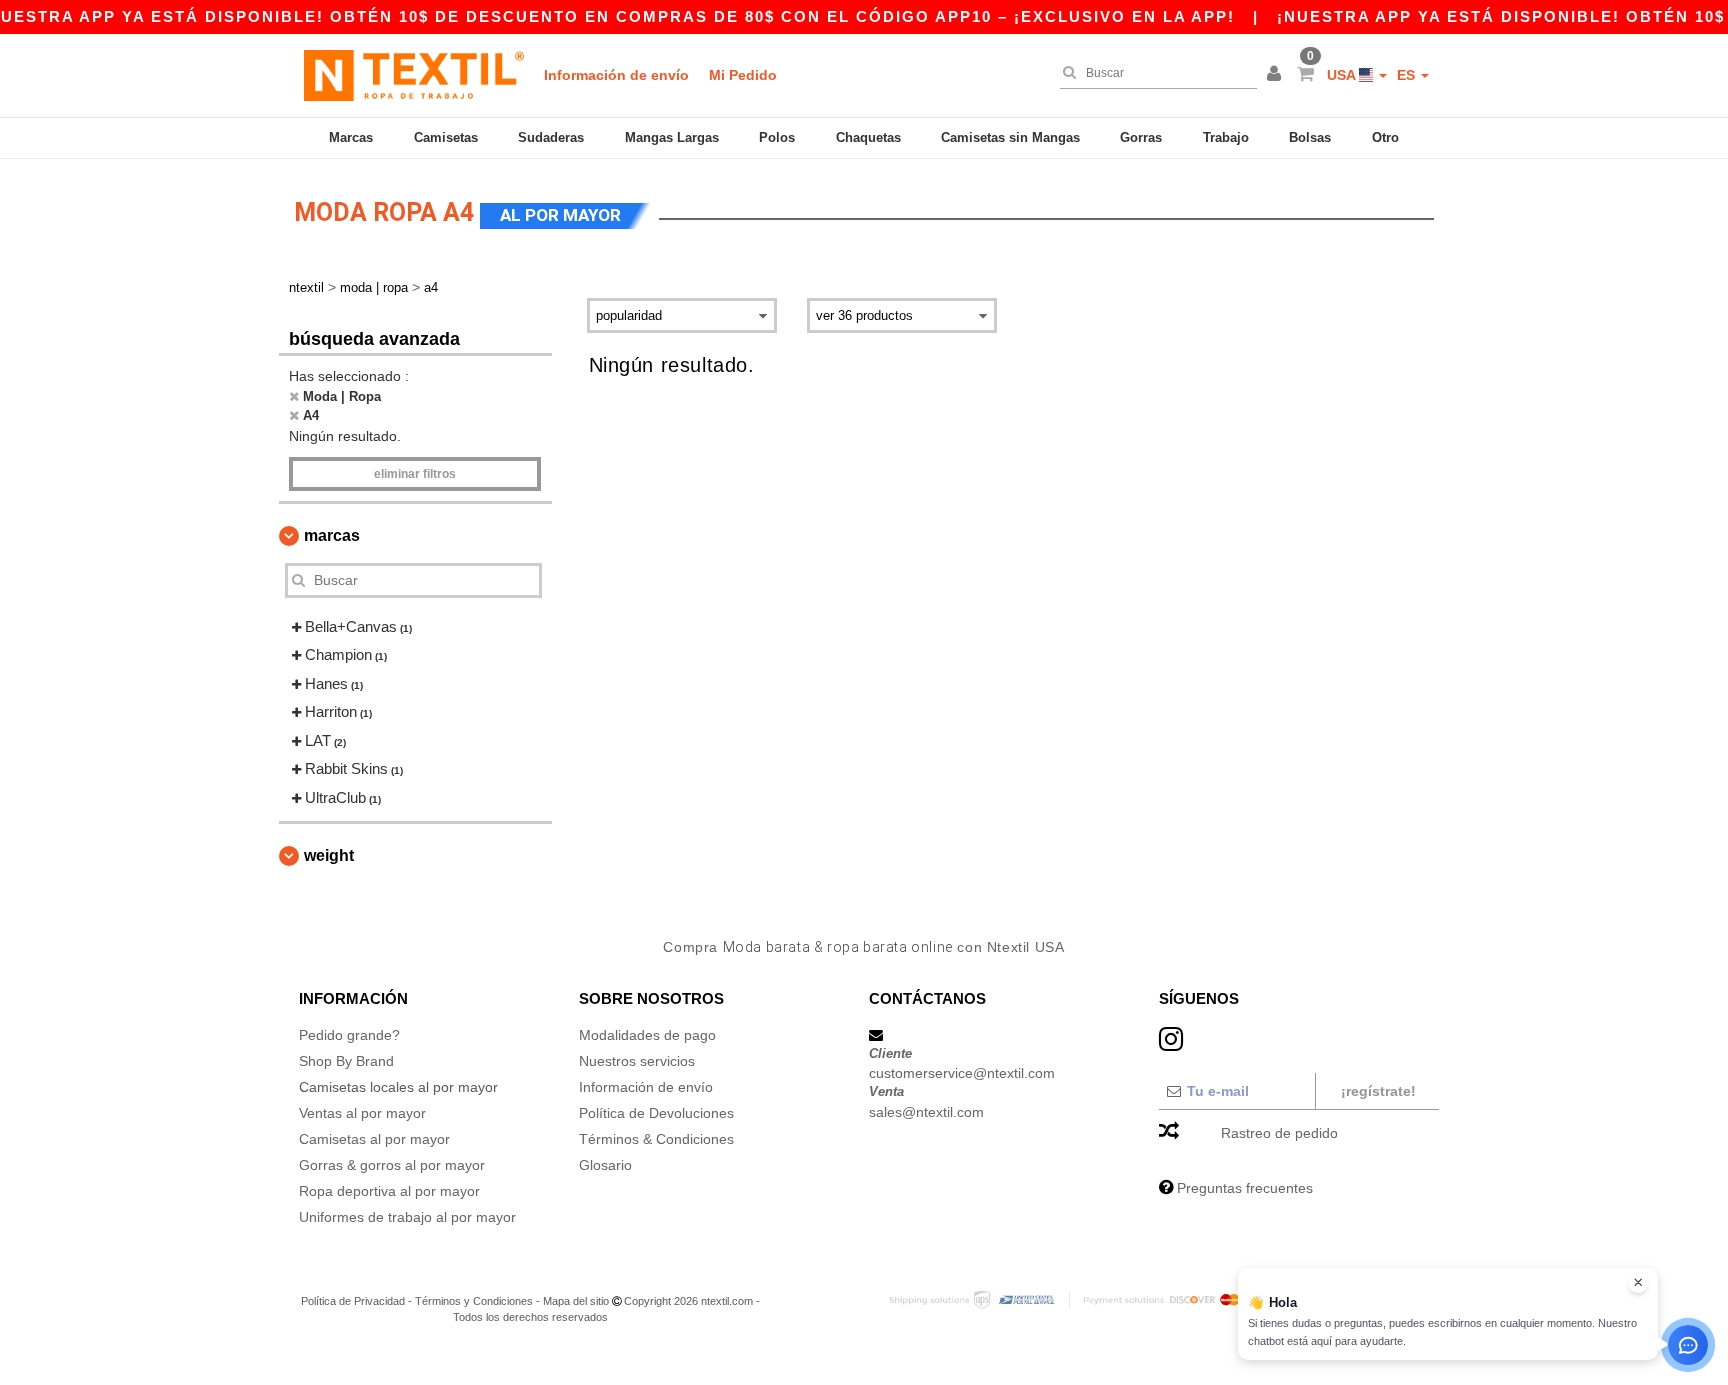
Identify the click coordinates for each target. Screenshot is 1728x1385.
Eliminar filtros (415, 474)
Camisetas (446, 137)
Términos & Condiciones (656, 1139)
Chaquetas (868, 137)
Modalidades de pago (647, 1035)
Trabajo (1226, 137)
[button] (1277, 75)
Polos (777, 137)
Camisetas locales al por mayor (398, 1087)
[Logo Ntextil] (414, 75)
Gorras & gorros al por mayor (392, 1165)
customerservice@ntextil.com (962, 1073)
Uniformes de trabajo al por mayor (407, 1217)
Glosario (605, 1165)
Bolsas (1310, 137)
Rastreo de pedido (1279, 1133)
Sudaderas (551, 137)
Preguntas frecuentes (1245, 1188)
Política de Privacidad (353, 1301)
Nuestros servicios (637, 1061)
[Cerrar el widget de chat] (1638, 1283)
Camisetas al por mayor (374, 1139)
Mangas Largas (672, 137)
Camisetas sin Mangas (1010, 137)
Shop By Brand (346, 1061)
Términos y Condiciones (474, 1301)
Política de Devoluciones (656, 1113)
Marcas (351, 137)
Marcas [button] (332, 535)
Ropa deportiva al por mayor (389, 1191)
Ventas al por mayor (362, 1113)
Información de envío (616, 75)
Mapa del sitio (576, 1301)
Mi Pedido (743, 75)
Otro (1385, 137)
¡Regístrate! (1378, 1091)
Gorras (1141, 137)
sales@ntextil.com (926, 1112)
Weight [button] (329, 855)
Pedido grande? (349, 1035)
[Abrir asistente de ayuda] (1688, 1345)
